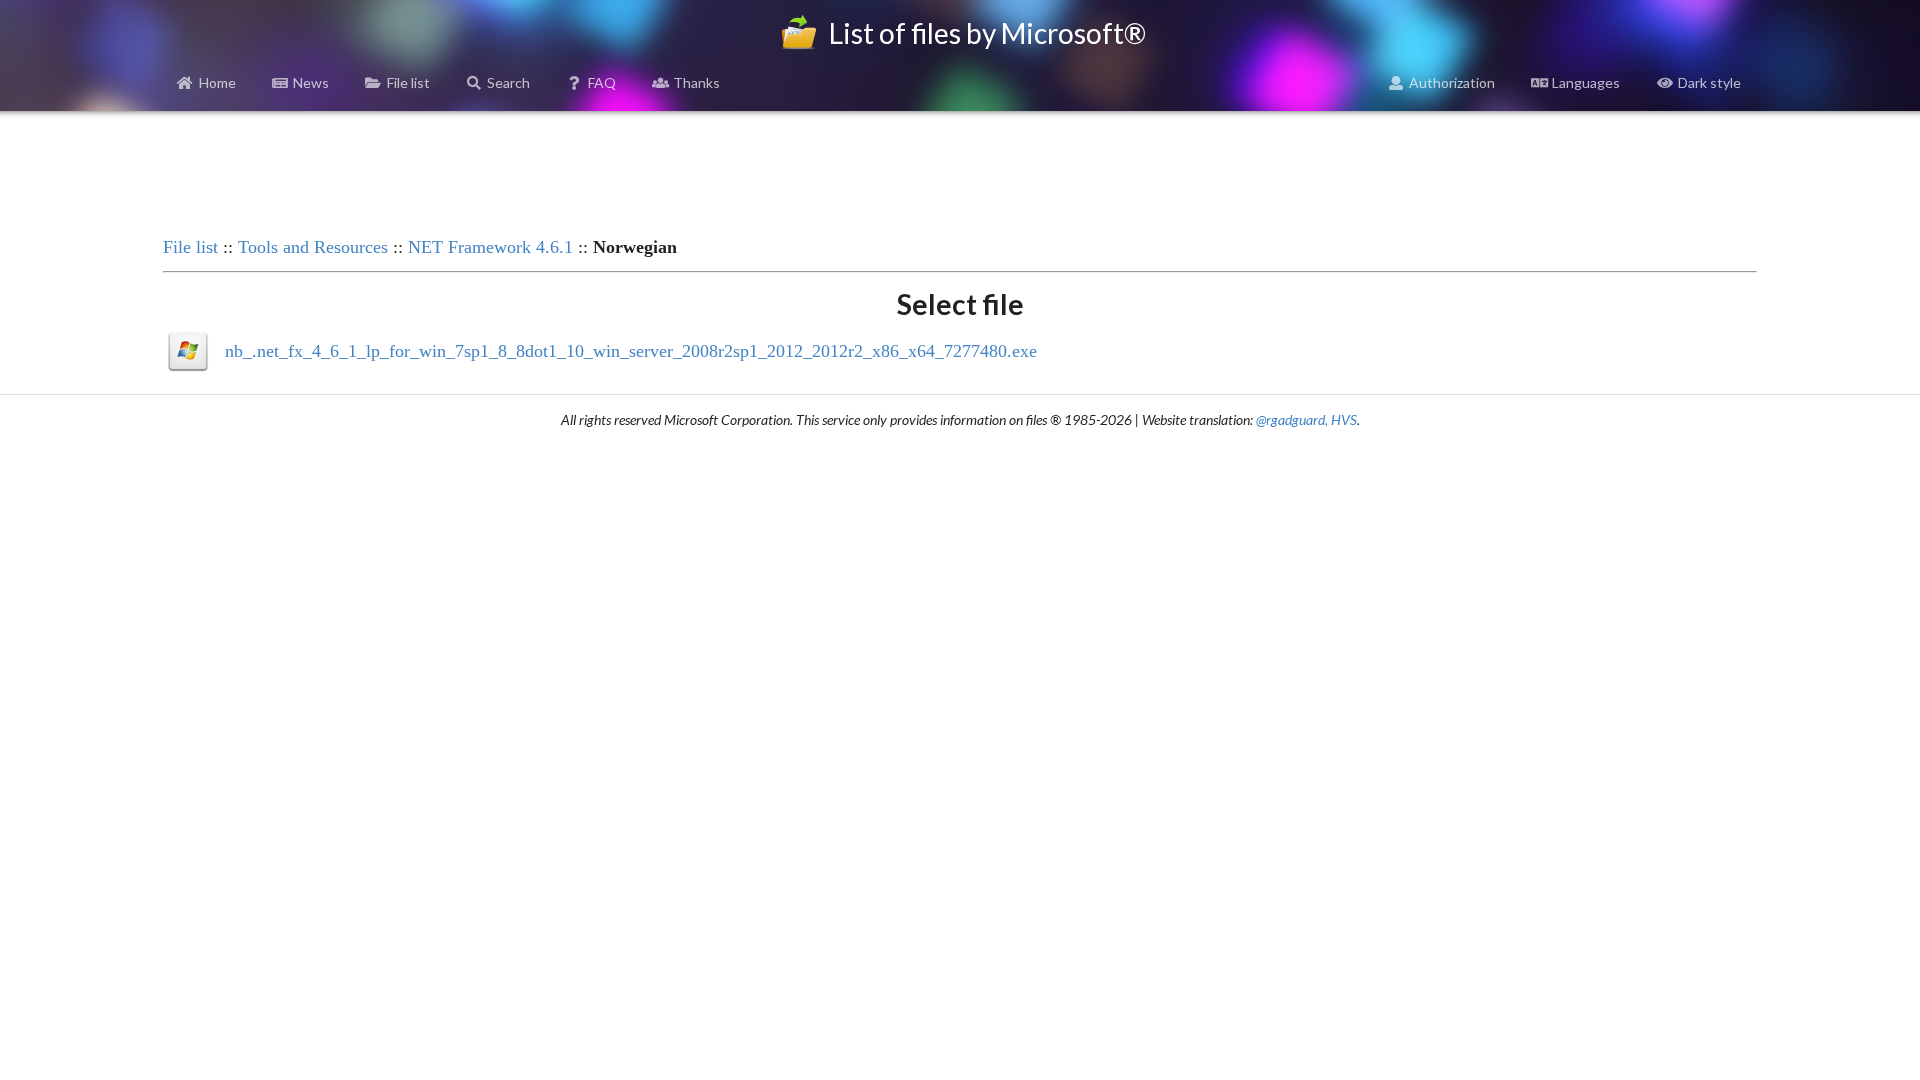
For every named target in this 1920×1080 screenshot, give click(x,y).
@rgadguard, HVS (1306, 419)
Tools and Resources (313, 247)
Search (508, 82)
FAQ (602, 82)
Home (217, 82)
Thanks (696, 82)
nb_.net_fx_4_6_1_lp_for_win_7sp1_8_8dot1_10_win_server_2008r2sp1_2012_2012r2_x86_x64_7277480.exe (631, 351)
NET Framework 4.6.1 (490, 247)
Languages (1586, 82)
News (311, 82)
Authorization (1452, 82)
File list (408, 82)
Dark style (1709, 82)
